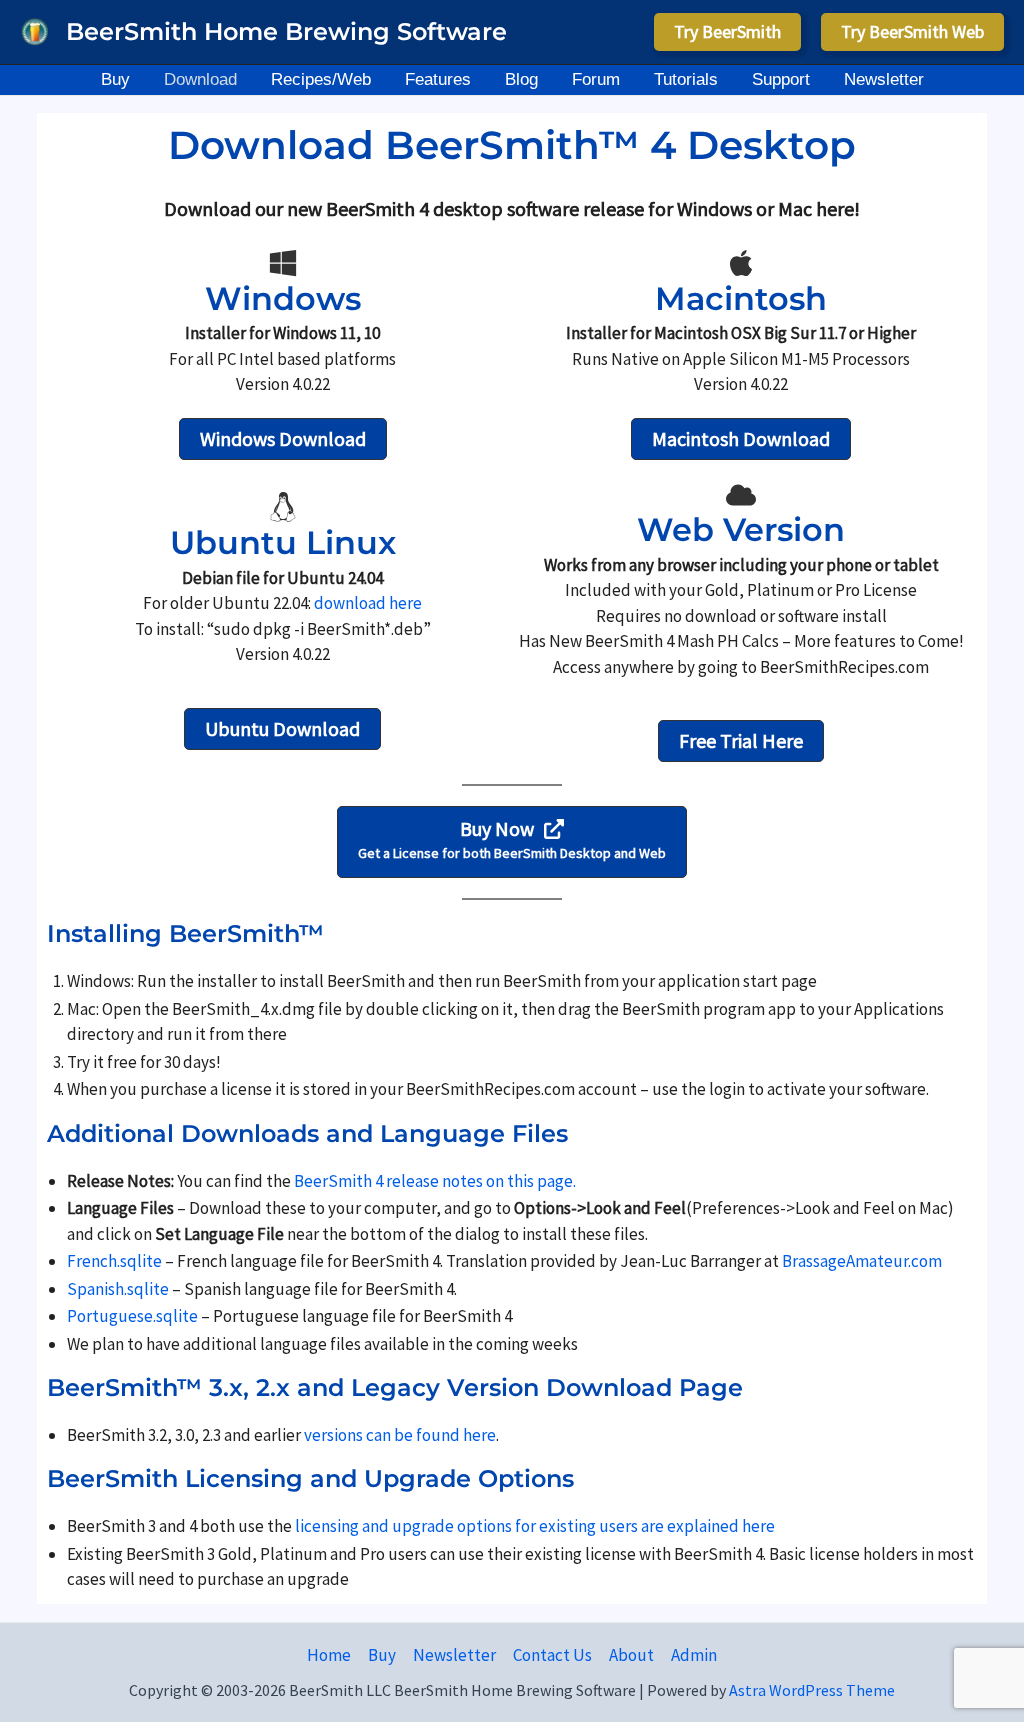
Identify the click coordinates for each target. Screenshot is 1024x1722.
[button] (727, 32)
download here (368, 603)
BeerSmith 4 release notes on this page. (435, 1181)
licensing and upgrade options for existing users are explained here (535, 1526)
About (631, 1655)
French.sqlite (114, 1261)
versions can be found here (400, 1435)
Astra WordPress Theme (812, 1690)
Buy (382, 1655)
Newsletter (454, 1655)
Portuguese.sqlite (132, 1316)
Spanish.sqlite (118, 1289)
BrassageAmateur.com (862, 1261)
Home (329, 1655)
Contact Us (552, 1655)
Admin (694, 1655)
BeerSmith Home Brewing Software (286, 31)
